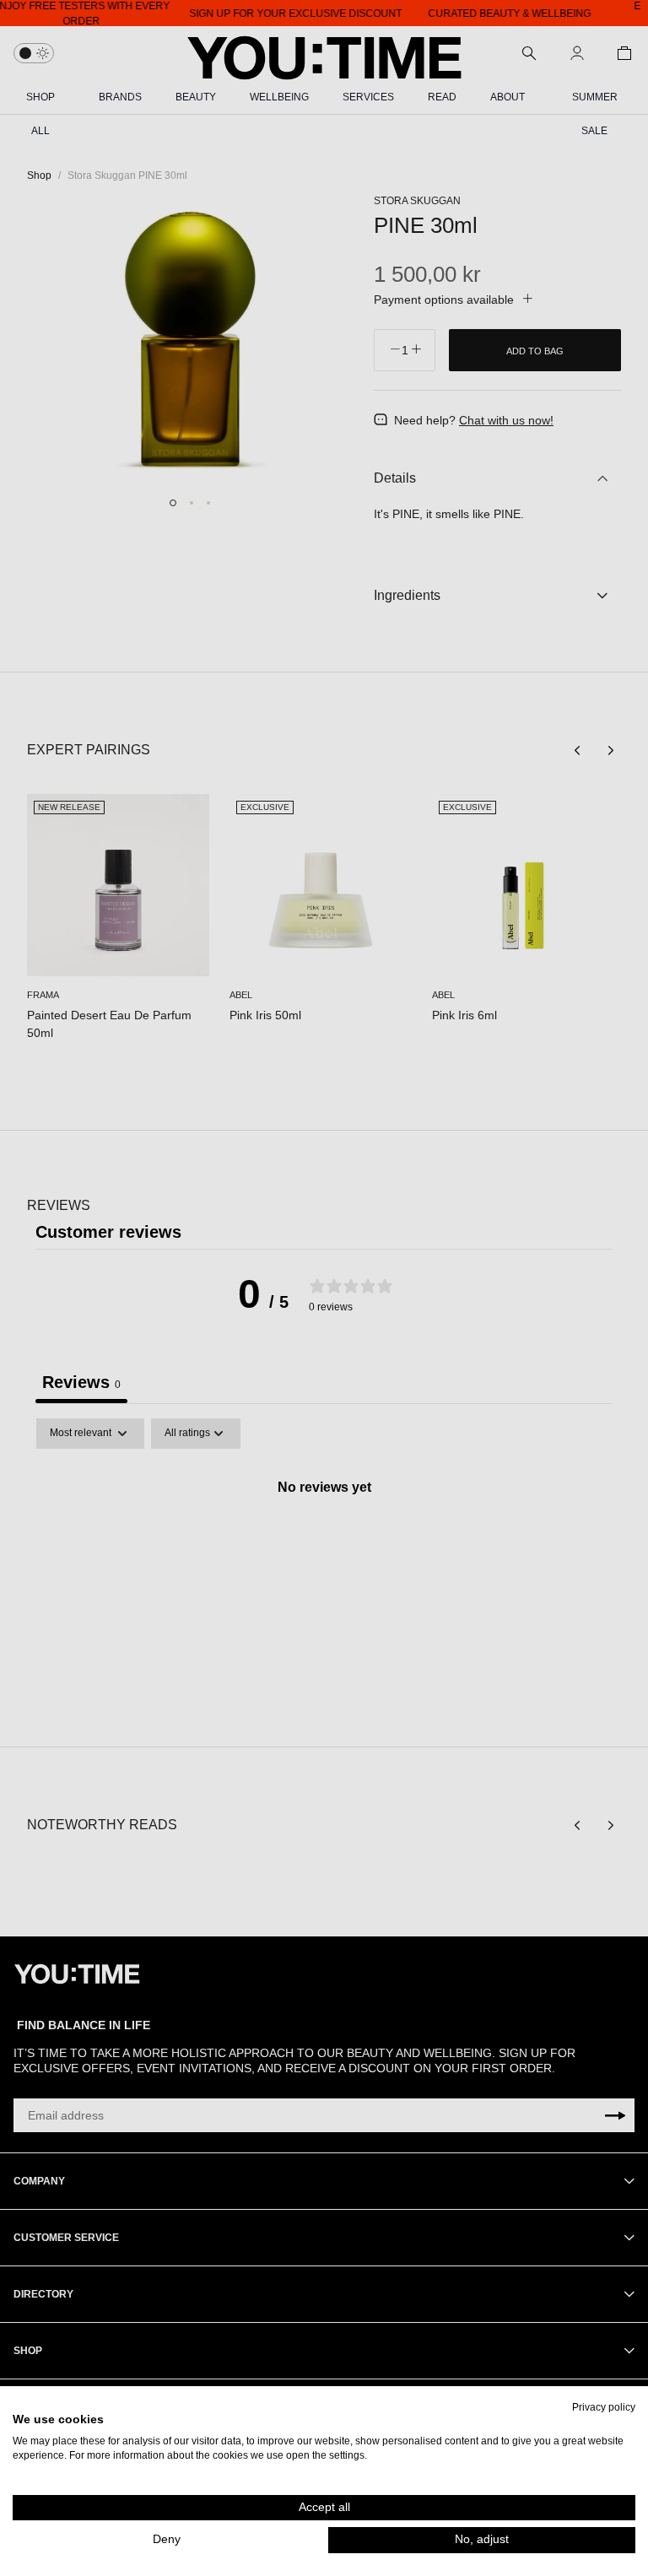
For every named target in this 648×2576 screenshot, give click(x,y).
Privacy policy (604, 2407)
